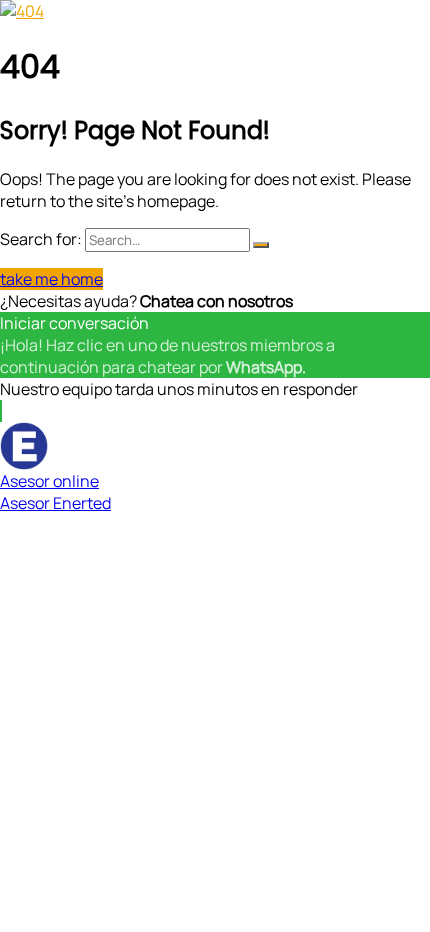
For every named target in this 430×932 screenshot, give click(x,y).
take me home (51, 279)
